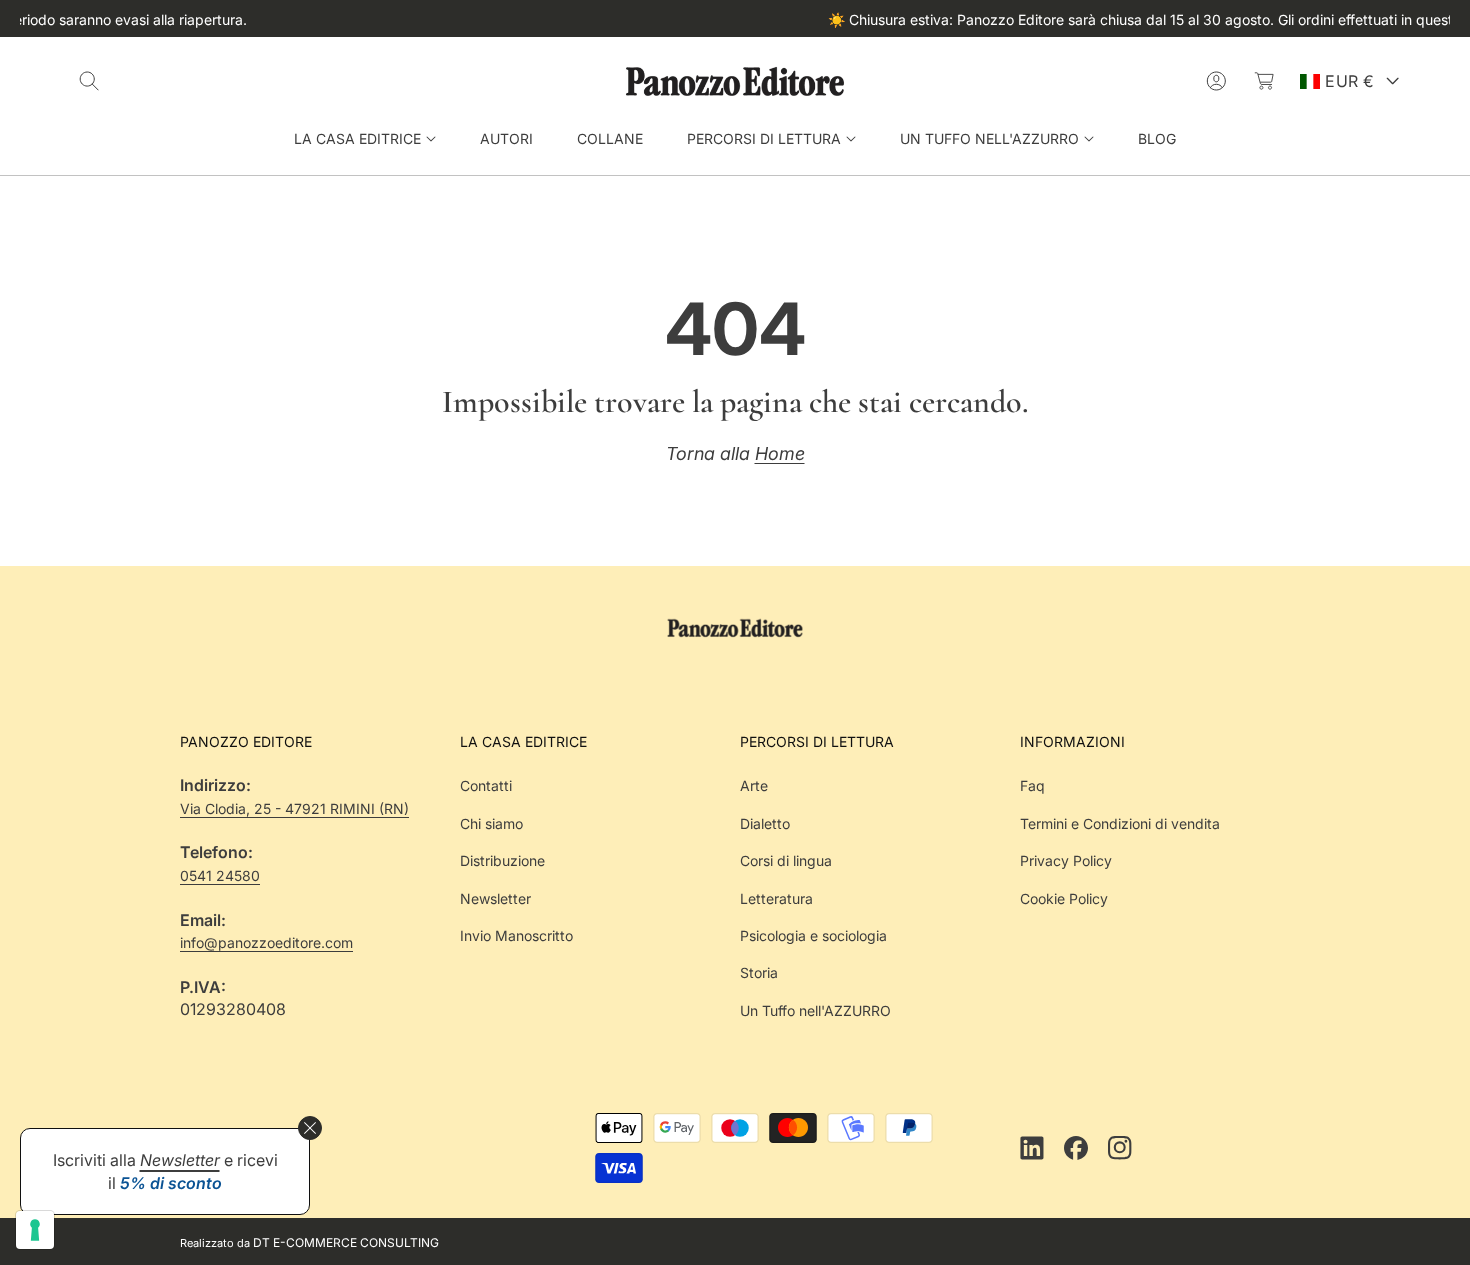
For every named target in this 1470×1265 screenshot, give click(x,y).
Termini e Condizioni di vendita (1120, 823)
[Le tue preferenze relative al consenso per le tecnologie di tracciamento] (35, 1230)
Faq (1032, 785)
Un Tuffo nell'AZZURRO (815, 1010)
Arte (754, 785)
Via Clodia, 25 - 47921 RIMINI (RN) (294, 808)
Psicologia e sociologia (813, 935)
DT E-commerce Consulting (346, 1242)
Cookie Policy (1064, 897)
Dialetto (765, 823)
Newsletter (495, 897)
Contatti (486, 785)
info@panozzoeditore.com (266, 942)
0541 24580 (220, 875)
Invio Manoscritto (516, 935)
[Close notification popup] (310, 1128)
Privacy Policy (1066, 860)
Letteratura (776, 897)
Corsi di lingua (786, 860)
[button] (89, 81)
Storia (759, 972)
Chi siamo (491, 823)
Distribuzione (502, 860)
